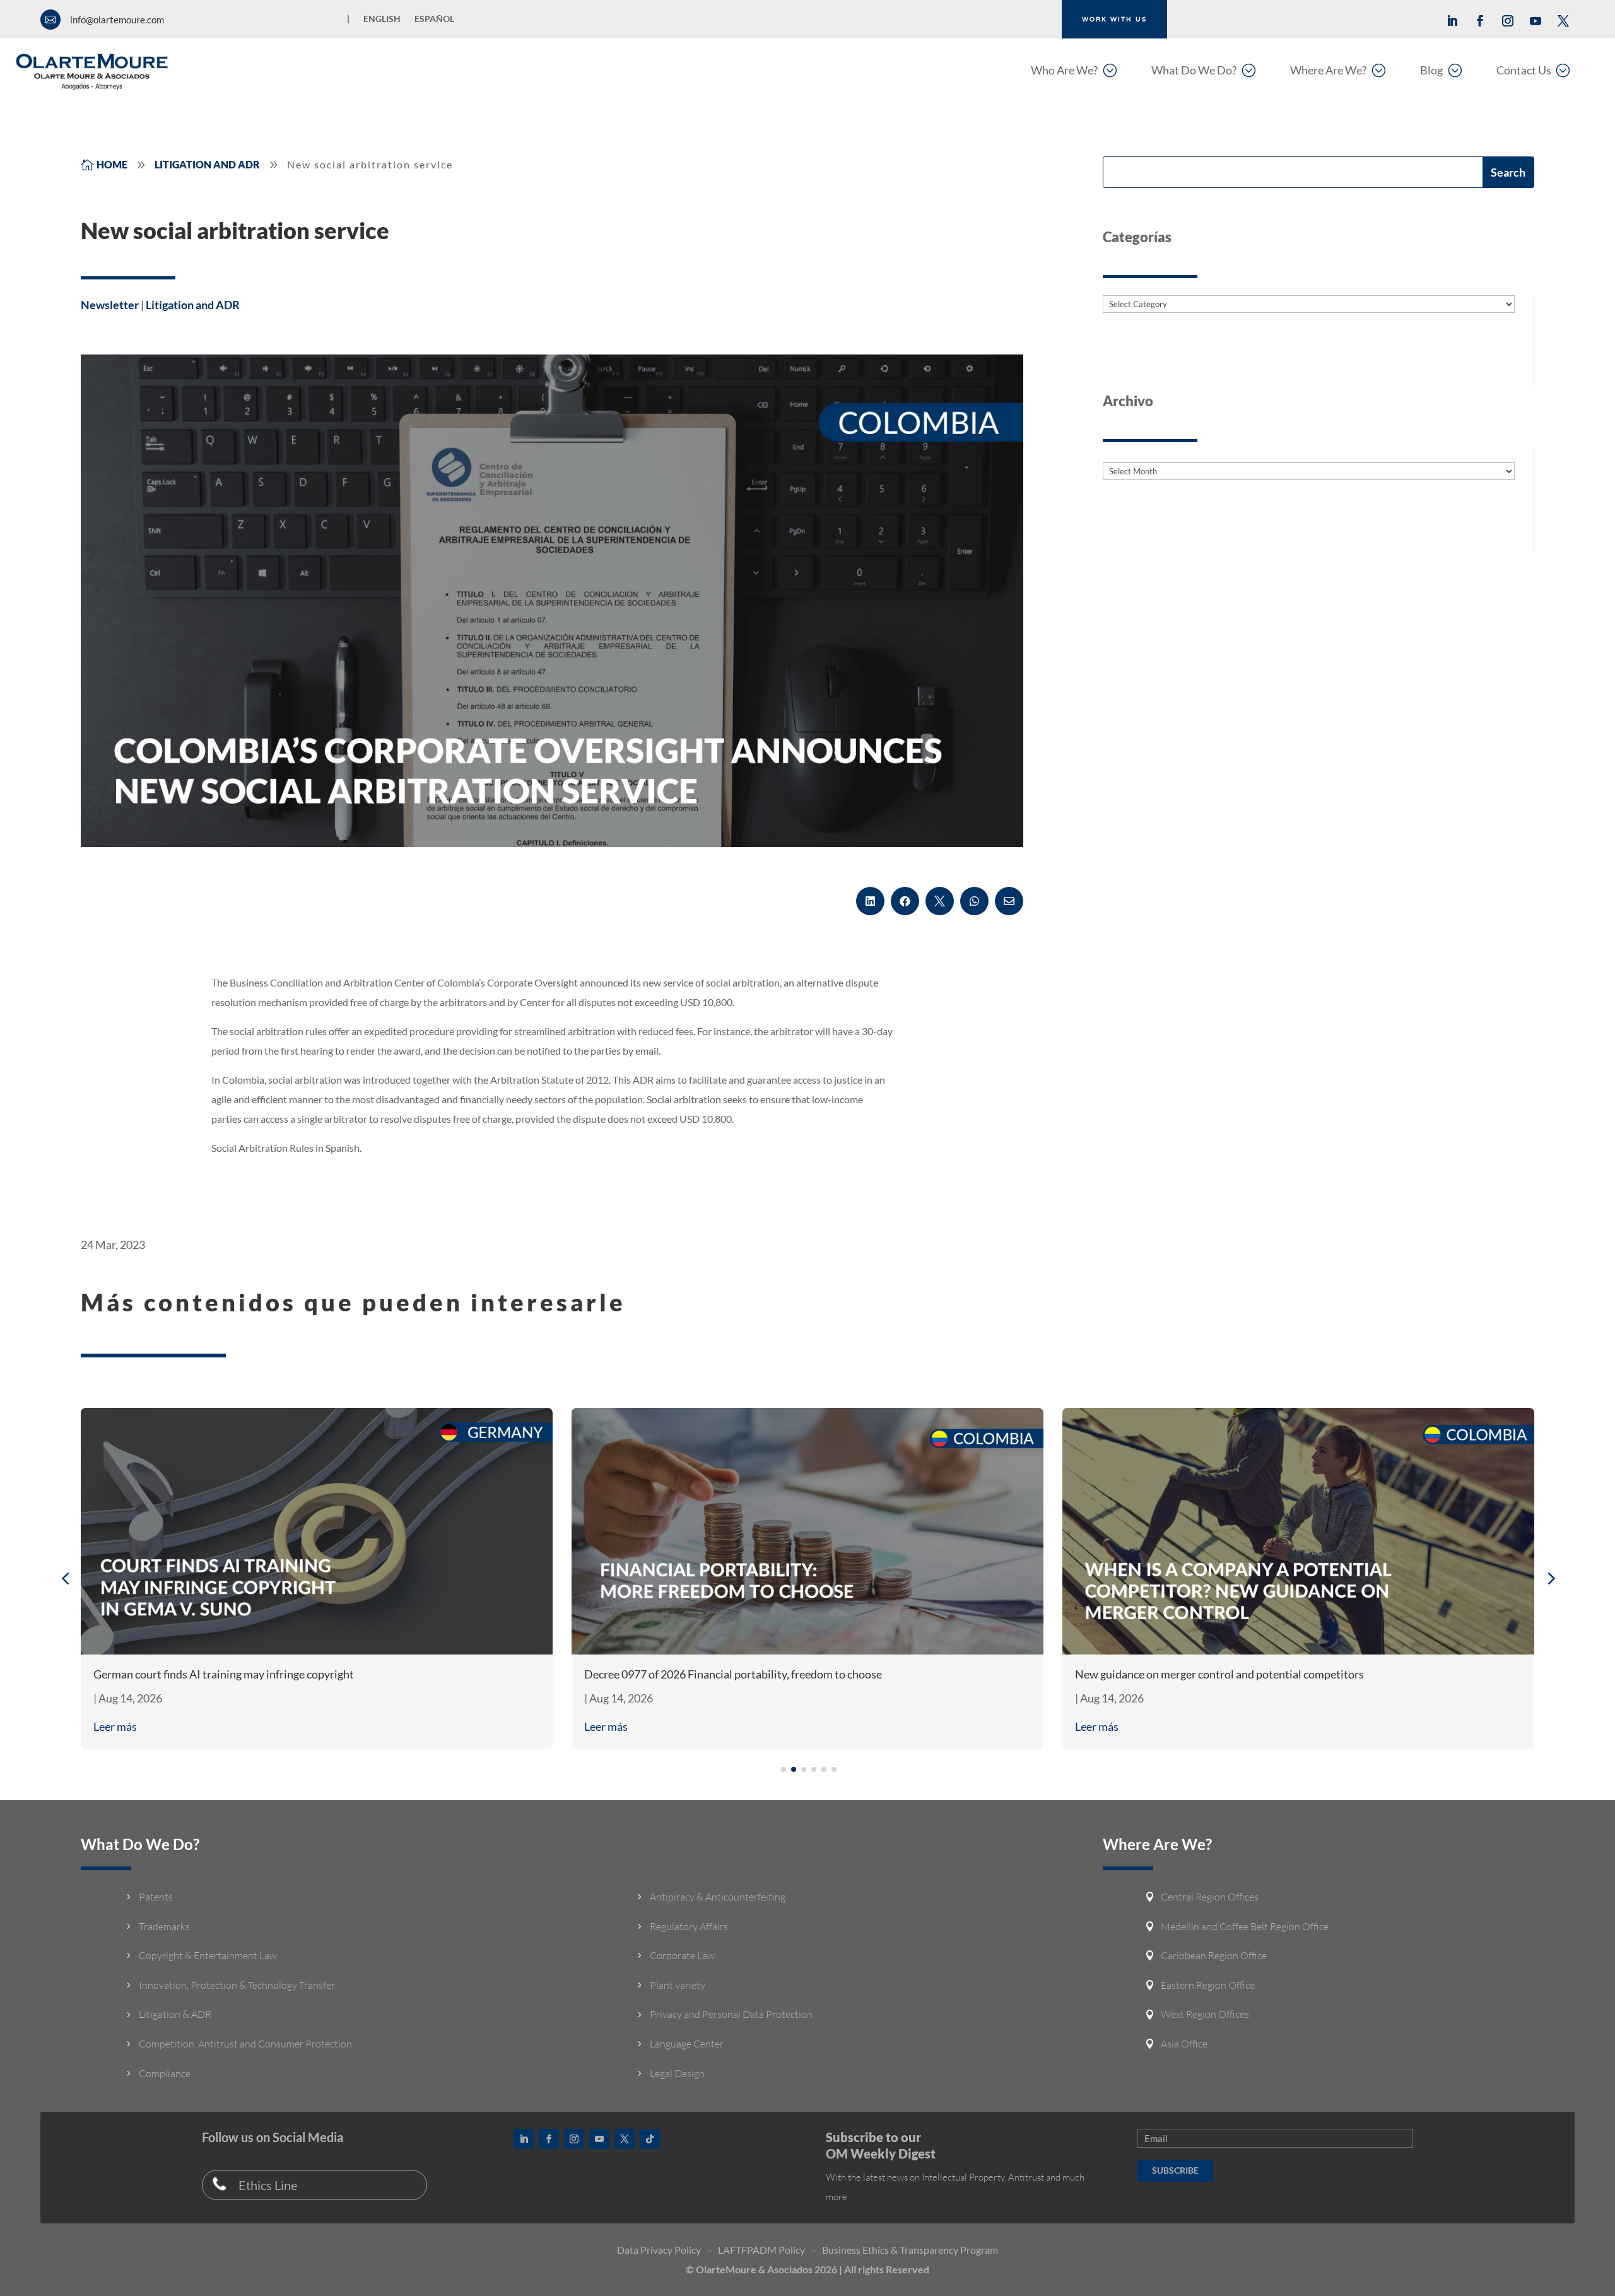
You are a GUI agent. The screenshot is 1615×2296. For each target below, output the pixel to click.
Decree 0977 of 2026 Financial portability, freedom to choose (733, 1674)
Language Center (687, 2044)
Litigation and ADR (193, 305)
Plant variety (678, 1985)
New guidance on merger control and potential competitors (1219, 1674)
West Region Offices (1205, 2014)
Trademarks (164, 1926)
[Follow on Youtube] (1536, 21)
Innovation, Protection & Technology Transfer (237, 1985)
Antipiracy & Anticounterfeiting (718, 1897)
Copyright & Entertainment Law (208, 1955)
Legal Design (677, 2073)
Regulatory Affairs (689, 1926)
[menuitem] (1074, 70)
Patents (156, 1897)
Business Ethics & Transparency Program (910, 2250)
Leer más (115, 1726)
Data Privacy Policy (659, 2250)
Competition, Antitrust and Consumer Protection (245, 2044)
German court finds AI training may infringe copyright (224, 1674)
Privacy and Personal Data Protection (731, 2014)
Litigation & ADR (175, 2014)
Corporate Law (682, 1955)
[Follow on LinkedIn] (1452, 21)
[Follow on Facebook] (1480, 21)
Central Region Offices (1210, 1897)
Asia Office (1184, 2044)
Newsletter (110, 305)
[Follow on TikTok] (650, 2139)
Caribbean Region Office (1214, 1955)
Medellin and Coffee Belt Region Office (1245, 1926)
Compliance (165, 2073)
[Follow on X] (1563, 21)
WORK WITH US (1114, 19)
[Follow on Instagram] (1508, 21)
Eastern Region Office (1208, 1985)
